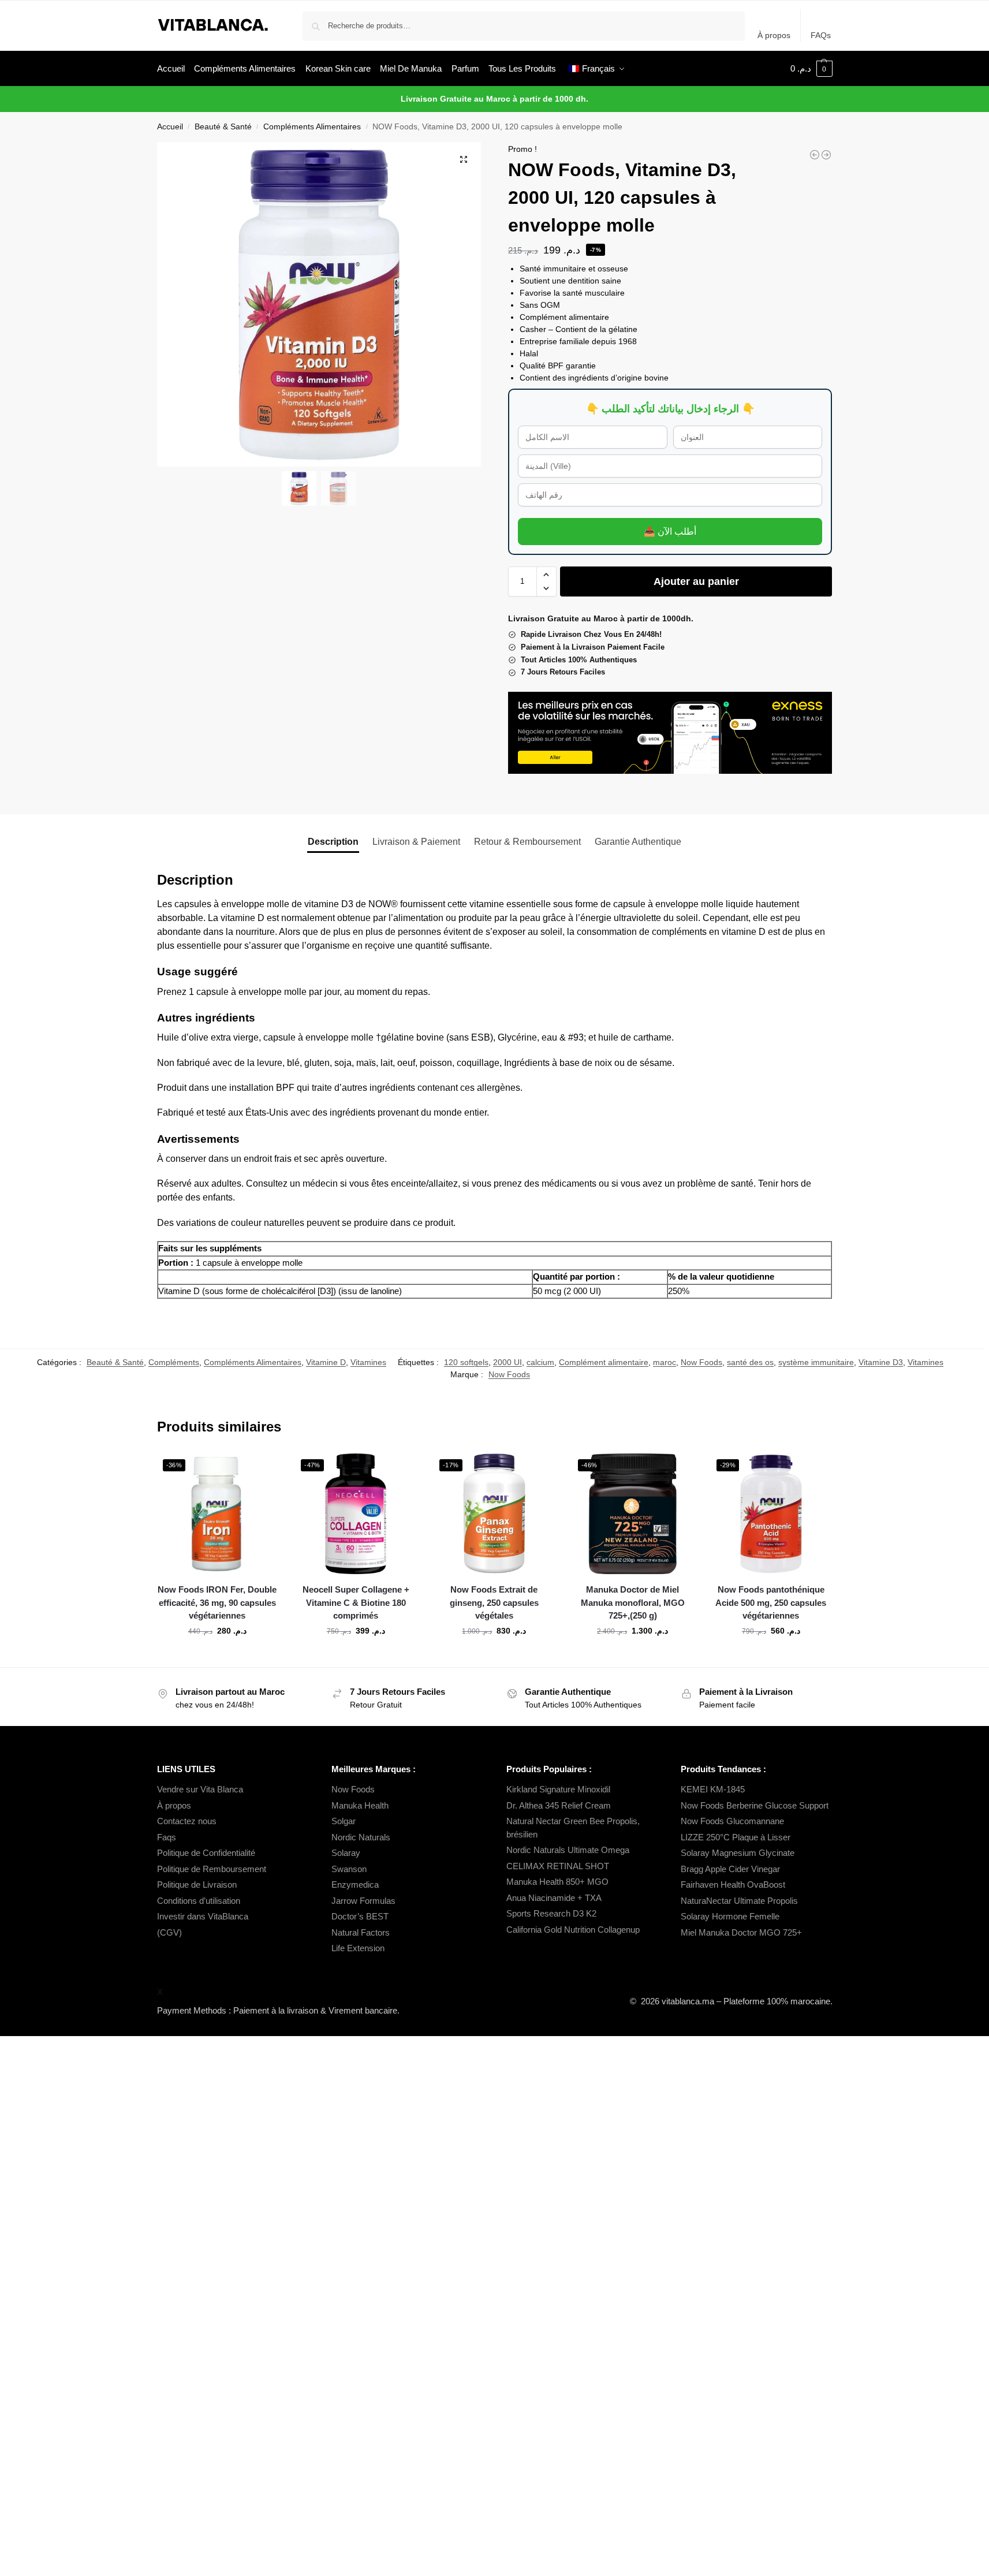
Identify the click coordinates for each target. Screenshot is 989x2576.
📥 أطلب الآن (670, 532)
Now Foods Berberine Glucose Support (755, 1805)
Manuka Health (360, 1805)
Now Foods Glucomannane (732, 1821)
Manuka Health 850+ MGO (557, 1882)
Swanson (349, 1869)
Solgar (344, 1821)
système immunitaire (816, 1362)
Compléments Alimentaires (312, 127)
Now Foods (701, 1362)
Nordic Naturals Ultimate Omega (568, 1850)
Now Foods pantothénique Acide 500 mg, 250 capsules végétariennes (771, 1602)
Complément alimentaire (604, 1362)
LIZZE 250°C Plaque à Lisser (736, 1837)
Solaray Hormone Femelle (730, 1916)
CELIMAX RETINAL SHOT (558, 1866)
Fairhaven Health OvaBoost (733, 1885)
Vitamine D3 (881, 1362)
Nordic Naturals (361, 1837)
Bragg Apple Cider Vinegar (730, 1869)
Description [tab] (333, 842)
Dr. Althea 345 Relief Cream (559, 1805)
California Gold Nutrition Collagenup (574, 1930)
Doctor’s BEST (360, 1916)
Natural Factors (361, 1932)
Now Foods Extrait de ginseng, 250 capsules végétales (494, 1602)
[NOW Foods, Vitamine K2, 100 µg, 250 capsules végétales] (815, 155)
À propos (774, 35)
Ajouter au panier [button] (217, 1656)
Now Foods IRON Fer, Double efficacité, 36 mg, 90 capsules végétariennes (217, 1602)
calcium (540, 1362)
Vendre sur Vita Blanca (200, 1789)
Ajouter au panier (696, 581)
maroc (665, 1362)
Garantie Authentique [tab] (638, 842)
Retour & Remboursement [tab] (527, 842)
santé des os (750, 1362)
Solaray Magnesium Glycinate (738, 1853)
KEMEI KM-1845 (713, 1789)
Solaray (346, 1853)
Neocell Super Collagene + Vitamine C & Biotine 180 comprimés (356, 1602)
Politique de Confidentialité (206, 1853)
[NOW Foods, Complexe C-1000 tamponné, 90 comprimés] (826, 155)
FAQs (821, 35)
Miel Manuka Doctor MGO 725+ (741, 1932)
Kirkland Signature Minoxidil (558, 1789)
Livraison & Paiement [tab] (416, 842)
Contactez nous (187, 1821)
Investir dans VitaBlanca (203, 1916)
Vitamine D (326, 1362)
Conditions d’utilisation (199, 1901)
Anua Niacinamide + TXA (554, 1898)
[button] (811, 69)
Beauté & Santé (223, 127)
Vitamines (368, 1362)
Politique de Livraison (197, 1885)
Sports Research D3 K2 (551, 1913)
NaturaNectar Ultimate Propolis (739, 1901)
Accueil (170, 127)
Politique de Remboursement (212, 1869)
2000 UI (507, 1362)
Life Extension (358, 1948)
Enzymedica (355, 1885)
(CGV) (169, 1932)
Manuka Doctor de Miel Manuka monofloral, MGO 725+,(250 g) (633, 1602)
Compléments (174, 1362)
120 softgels (466, 1362)
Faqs (167, 1837)
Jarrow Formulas (363, 1901)
